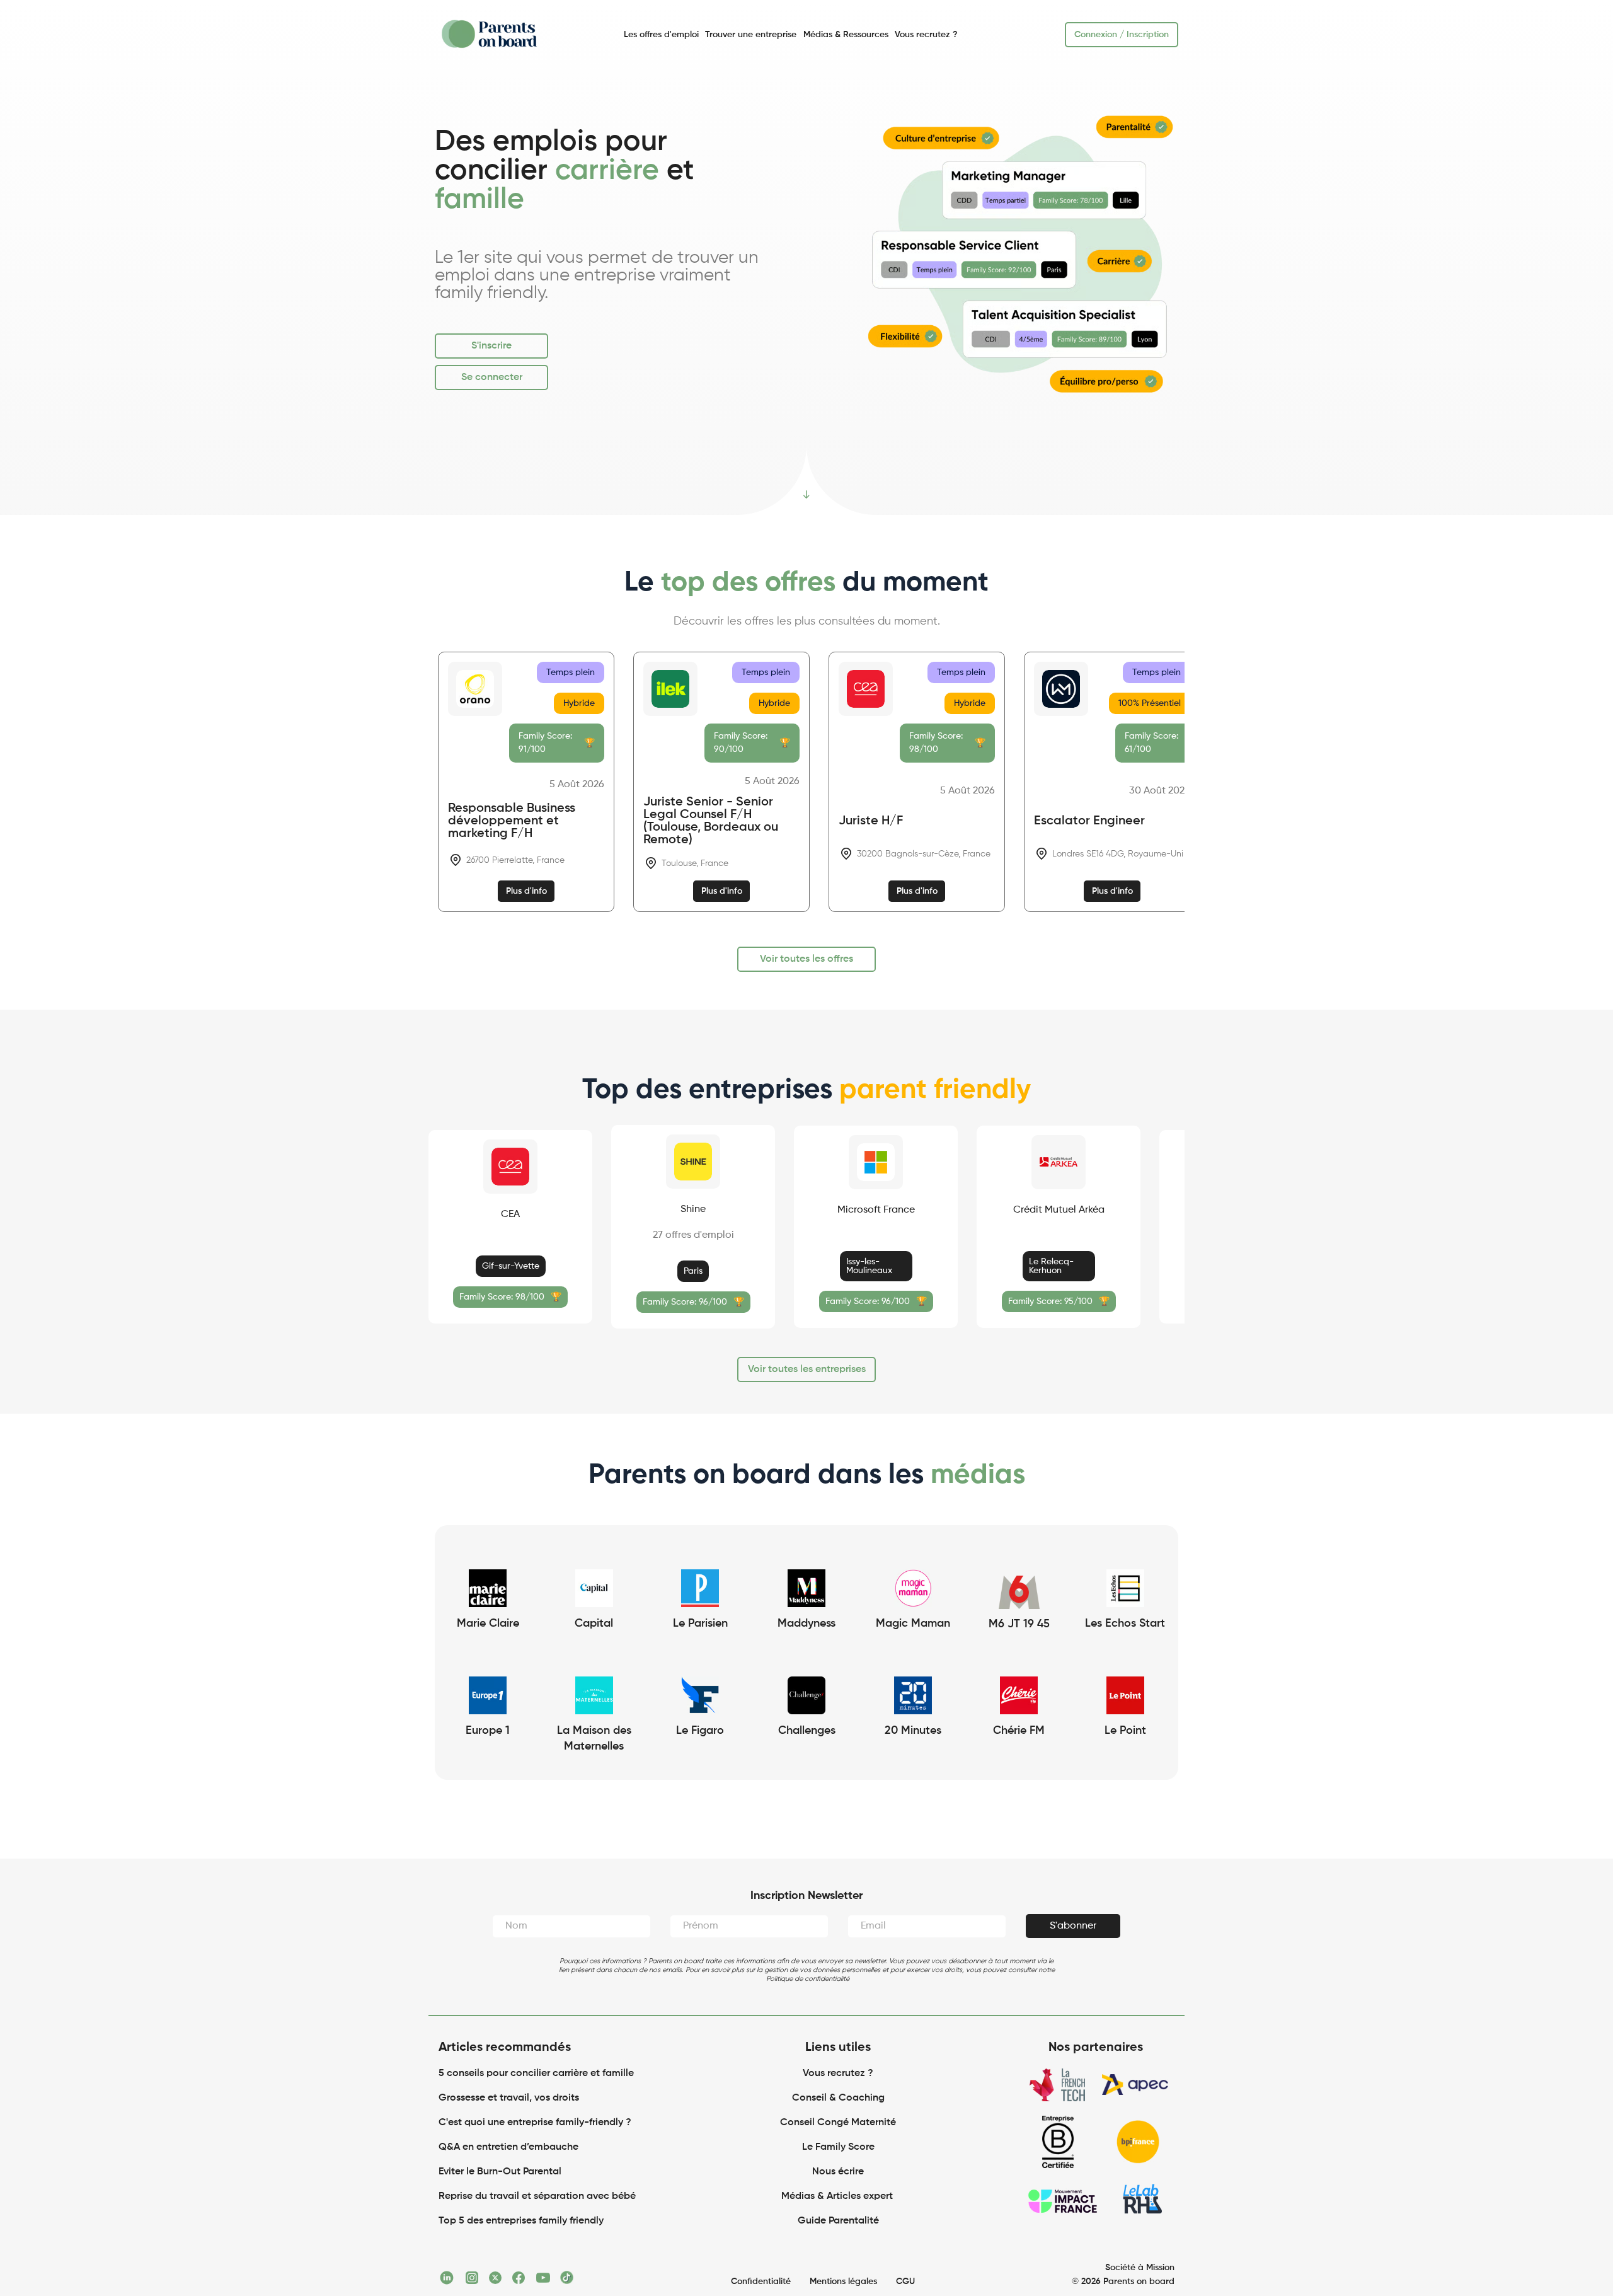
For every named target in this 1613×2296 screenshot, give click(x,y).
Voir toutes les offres (806, 959)
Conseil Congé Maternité (838, 2125)
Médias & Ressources (846, 35)
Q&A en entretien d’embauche (508, 2150)
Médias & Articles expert (838, 2199)
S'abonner (1073, 1929)
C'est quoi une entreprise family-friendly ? (535, 2125)
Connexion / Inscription (1122, 35)
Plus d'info (526, 891)
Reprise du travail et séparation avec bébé (537, 2199)
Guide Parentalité (838, 2224)
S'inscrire (491, 346)
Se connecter (492, 378)
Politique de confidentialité (808, 1981)
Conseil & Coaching (838, 2101)
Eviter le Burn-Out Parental (500, 2174)
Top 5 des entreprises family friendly (521, 2224)
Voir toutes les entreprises (807, 1372)
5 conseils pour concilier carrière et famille (536, 2076)
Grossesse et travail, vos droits (509, 2101)
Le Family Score (838, 2150)
